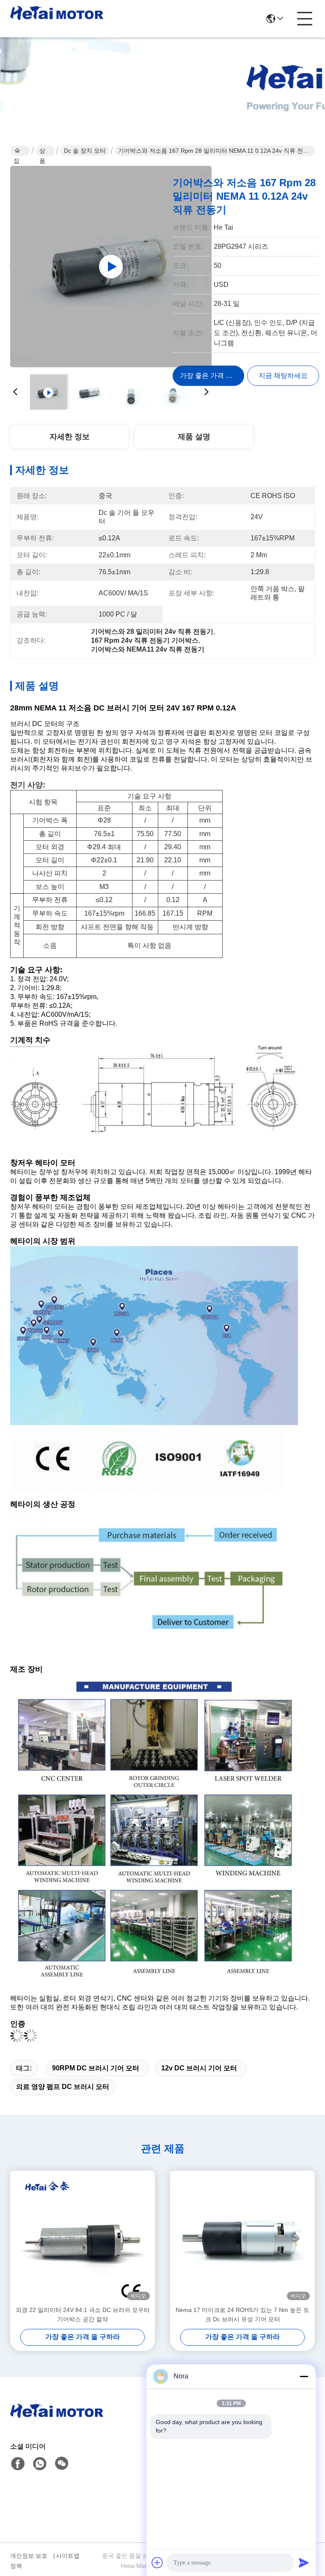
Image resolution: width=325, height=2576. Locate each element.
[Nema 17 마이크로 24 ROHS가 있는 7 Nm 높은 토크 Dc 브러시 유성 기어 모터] (242, 2238)
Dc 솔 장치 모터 (85, 151)
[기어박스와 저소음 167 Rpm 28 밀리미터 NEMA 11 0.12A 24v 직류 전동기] (111, 267)
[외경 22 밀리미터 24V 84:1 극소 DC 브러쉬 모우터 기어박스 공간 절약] (83, 2238)
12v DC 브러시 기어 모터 (199, 2068)
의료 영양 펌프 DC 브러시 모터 (63, 2087)
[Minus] (304, 2376)
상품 (42, 151)
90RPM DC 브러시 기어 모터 (96, 2068)
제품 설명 (194, 437)
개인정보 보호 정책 (29, 2561)
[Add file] (157, 2562)
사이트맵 (68, 2556)
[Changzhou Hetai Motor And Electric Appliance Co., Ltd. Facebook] (18, 2464)
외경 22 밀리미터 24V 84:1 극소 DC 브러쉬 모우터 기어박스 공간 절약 (83, 2315)
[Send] (304, 2562)
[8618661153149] (40, 2464)
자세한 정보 (70, 437)
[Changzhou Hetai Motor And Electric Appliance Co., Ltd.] (57, 19)
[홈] (57, 2421)
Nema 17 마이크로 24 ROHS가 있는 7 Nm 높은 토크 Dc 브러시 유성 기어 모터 (242, 2315)
